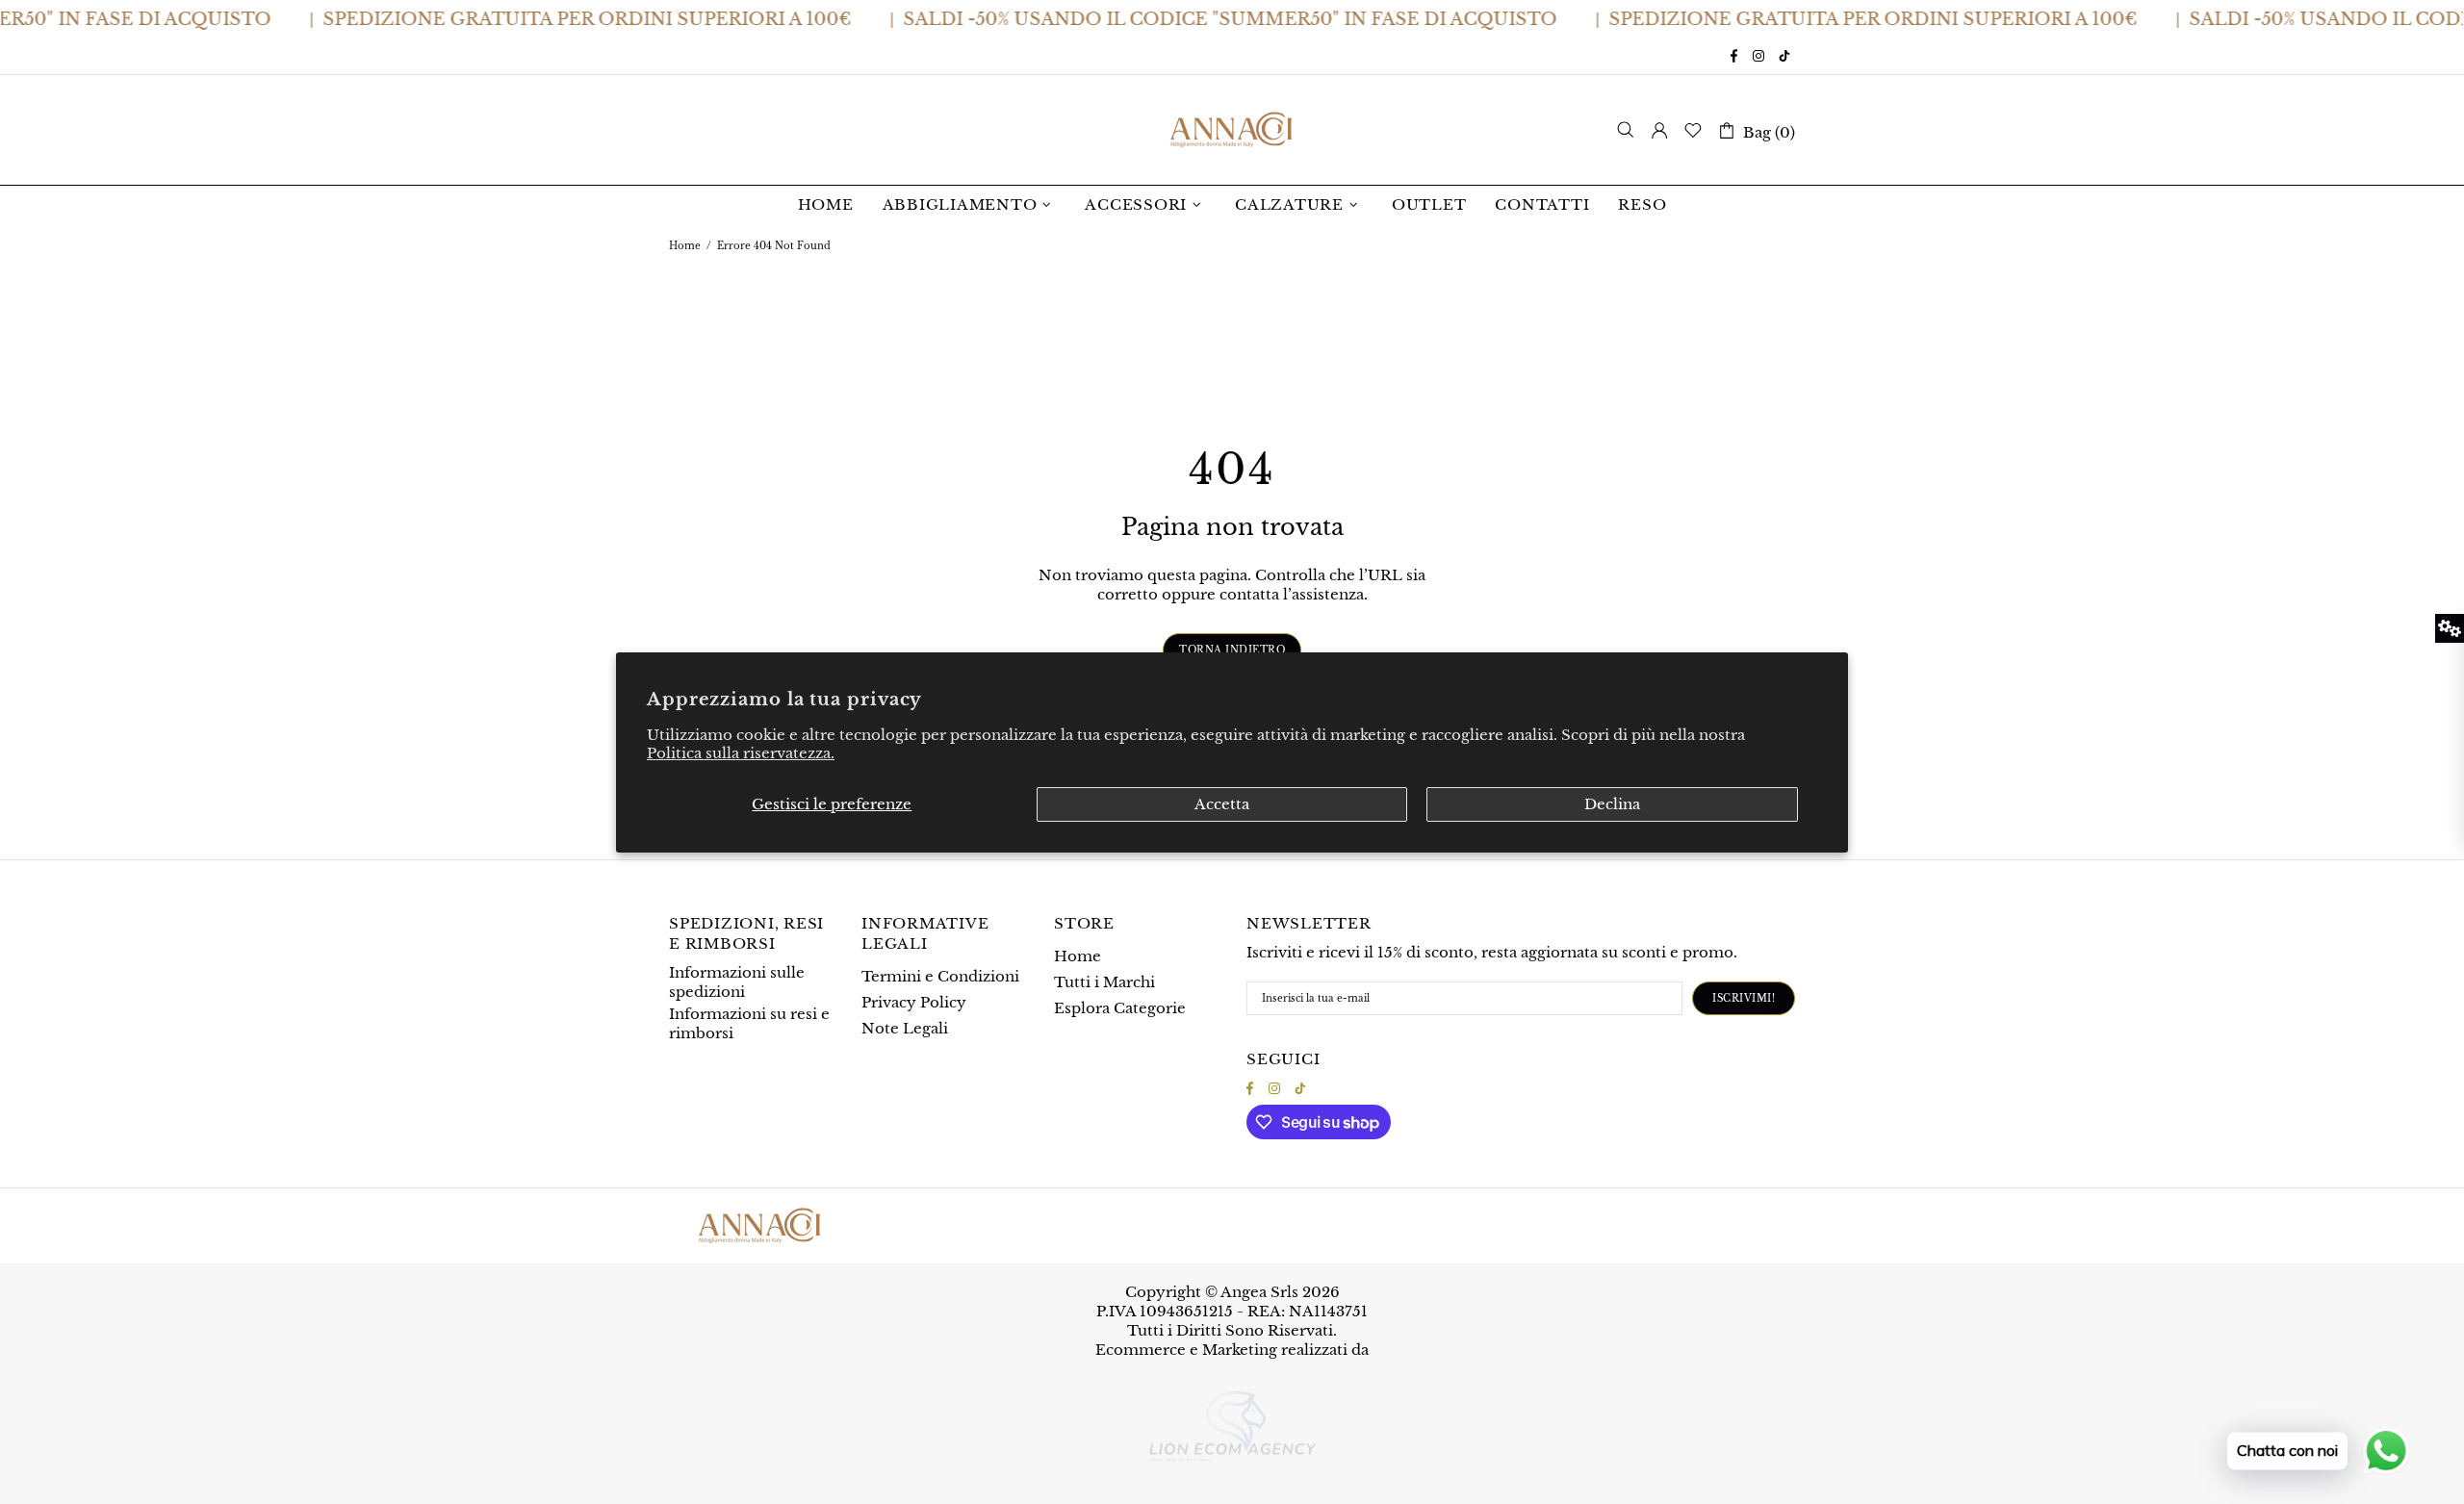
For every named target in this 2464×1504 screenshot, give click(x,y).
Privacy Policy (914, 1002)
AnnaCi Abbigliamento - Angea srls (1232, 130)
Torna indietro (1232, 650)
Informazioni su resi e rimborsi (749, 1023)
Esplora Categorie (1120, 1008)
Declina (1612, 804)
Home (685, 246)
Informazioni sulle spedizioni (737, 982)
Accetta (1222, 804)
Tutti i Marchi (1104, 982)
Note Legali (905, 1028)
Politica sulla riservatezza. (741, 753)
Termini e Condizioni (940, 976)
